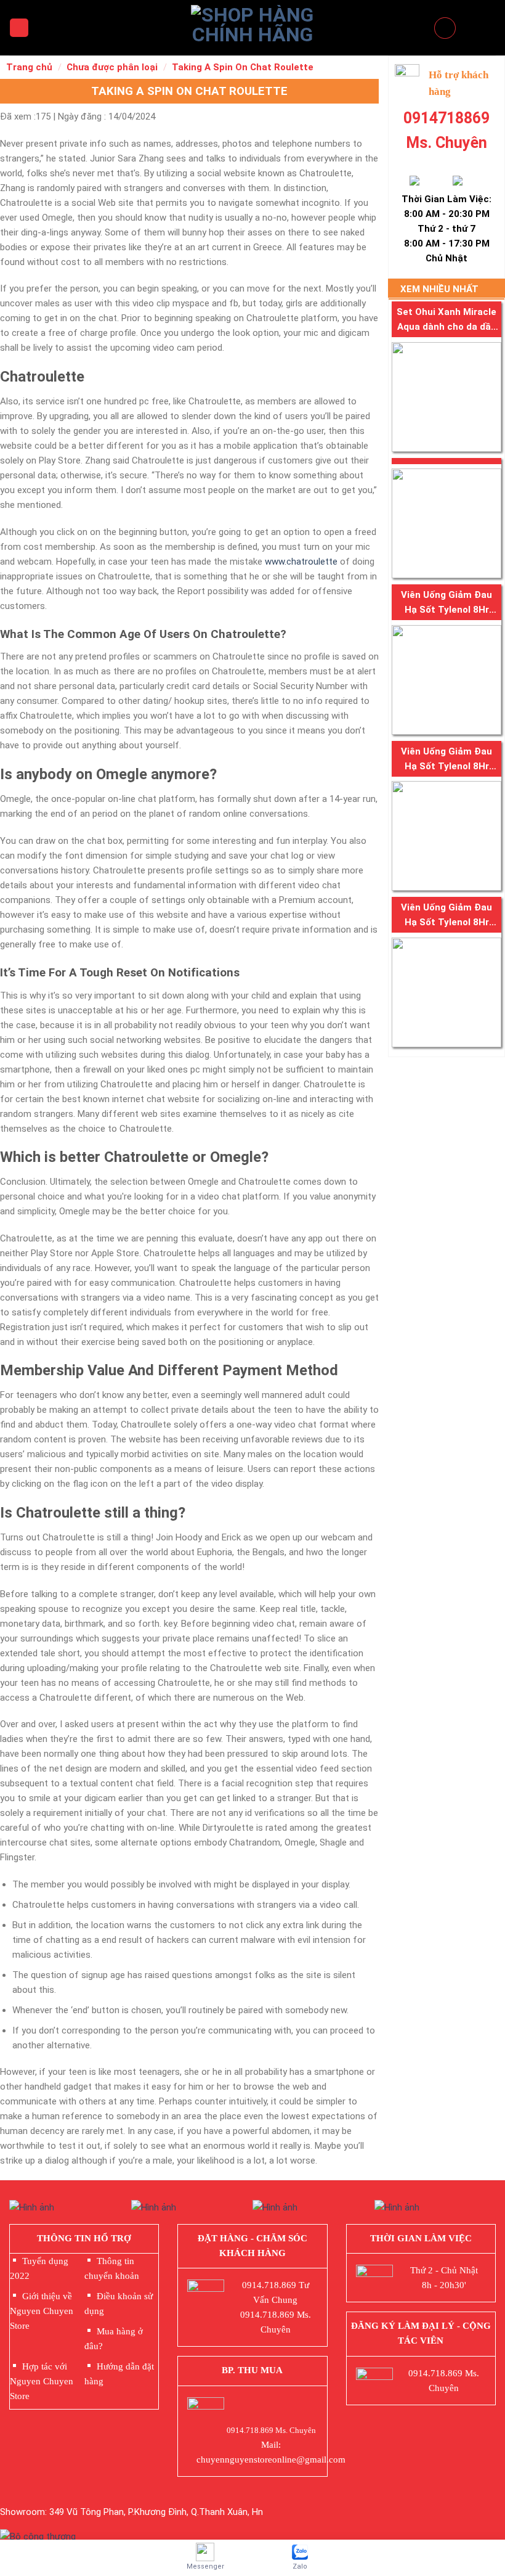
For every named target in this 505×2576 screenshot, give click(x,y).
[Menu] (19, 28)
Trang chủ (29, 67)
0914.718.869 (269, 2285)
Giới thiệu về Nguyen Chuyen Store (42, 2311)
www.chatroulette (301, 562)
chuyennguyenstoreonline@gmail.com (271, 2459)
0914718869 (446, 118)
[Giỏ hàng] (445, 28)
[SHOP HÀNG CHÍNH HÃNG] (252, 28)
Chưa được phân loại (112, 67)
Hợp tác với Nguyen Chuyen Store (42, 2381)
